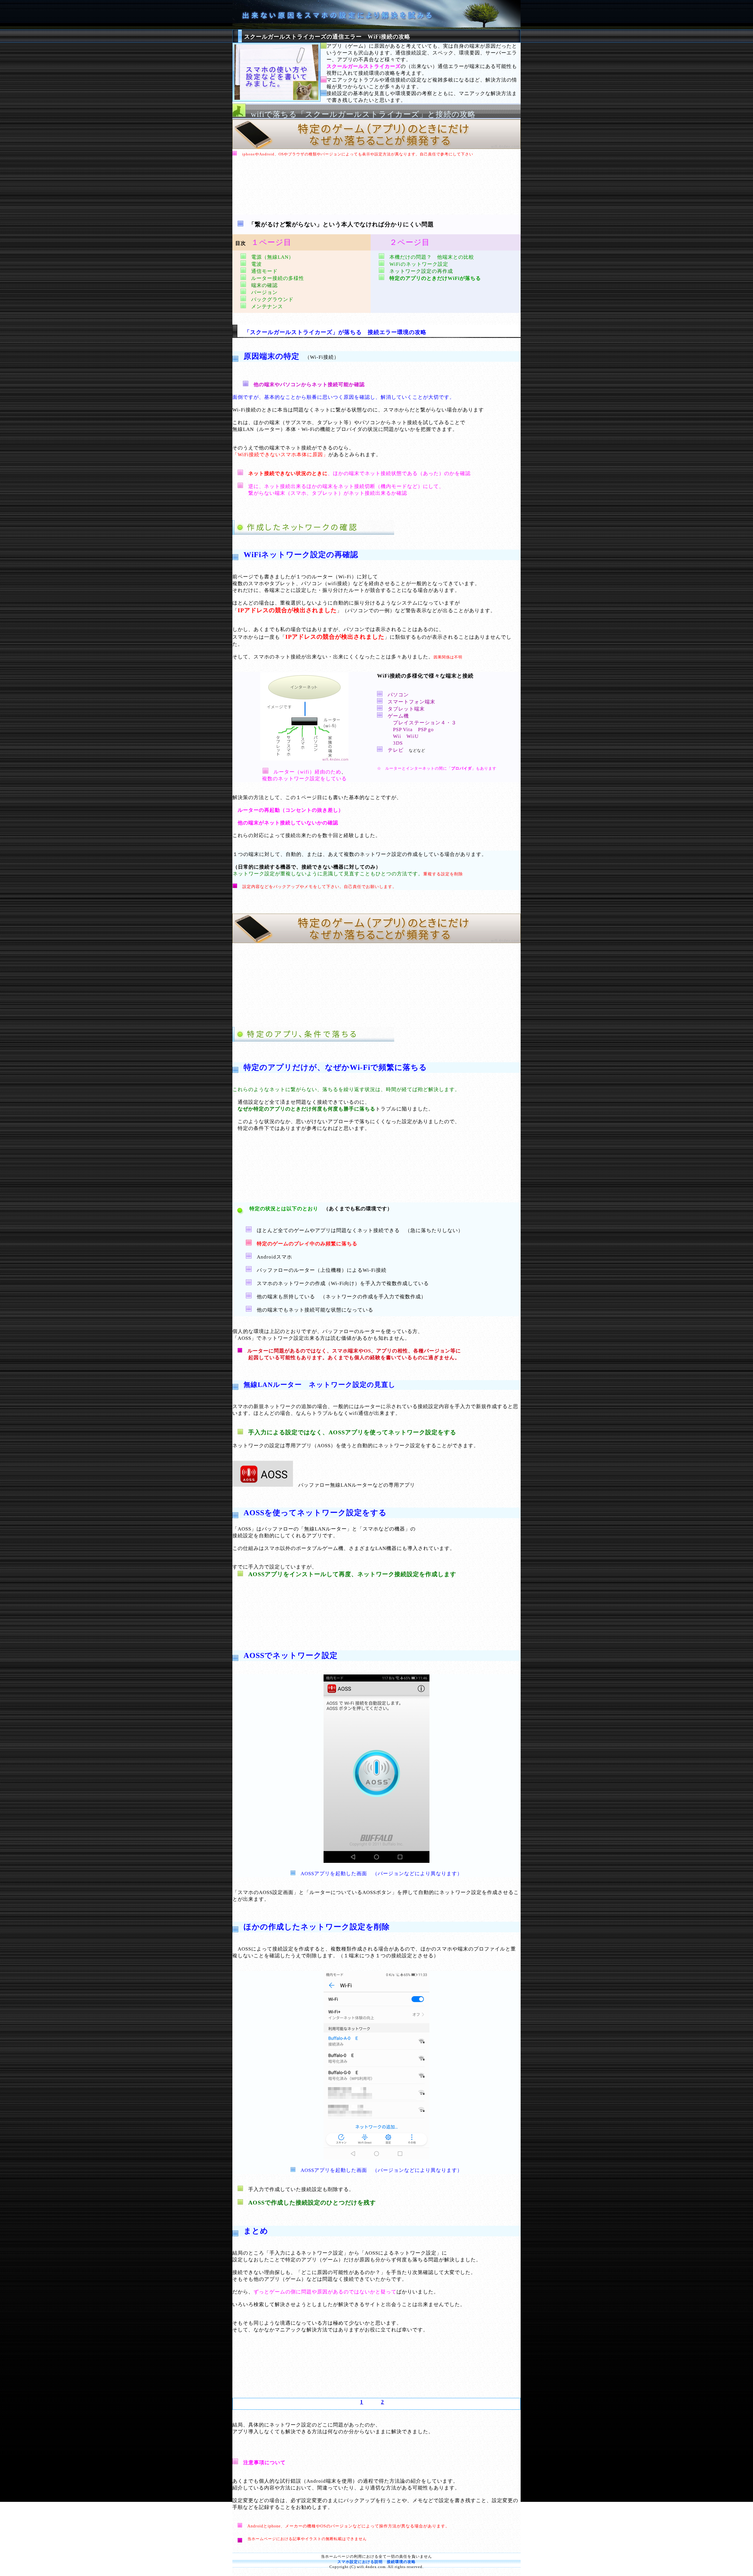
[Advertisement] (376, 188)
